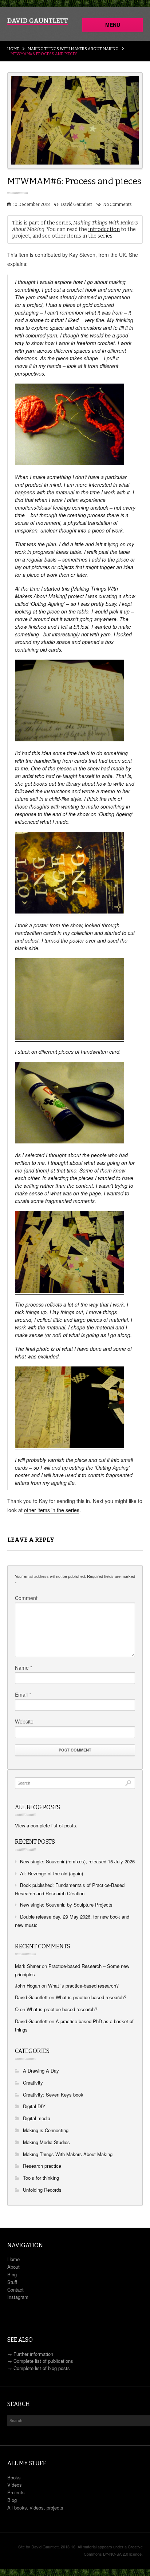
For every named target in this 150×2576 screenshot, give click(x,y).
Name (23, 1668)
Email (23, 1694)
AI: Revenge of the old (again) (52, 1873)
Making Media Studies (46, 2142)
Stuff (12, 2282)
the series (100, 236)
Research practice (42, 2166)
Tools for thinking (41, 2178)
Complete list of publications (43, 2361)
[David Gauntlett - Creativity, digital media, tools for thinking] (37, 21)
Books (14, 2477)
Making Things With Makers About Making (73, 49)
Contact (15, 2290)
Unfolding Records (42, 2190)
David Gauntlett (76, 204)
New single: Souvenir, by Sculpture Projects (66, 1905)
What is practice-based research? (83, 1986)
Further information (33, 2354)
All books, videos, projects (35, 2508)
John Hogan (27, 1986)
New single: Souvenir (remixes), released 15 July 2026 (77, 1861)
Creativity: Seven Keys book (53, 2095)
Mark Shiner (28, 1966)
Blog (12, 2274)
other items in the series (52, 1510)
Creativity (33, 2083)
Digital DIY (34, 2106)
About (13, 2267)
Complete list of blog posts (42, 2368)
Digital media (37, 2118)
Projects (16, 2492)
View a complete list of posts (46, 1825)
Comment (26, 1598)
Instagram (18, 2297)
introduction (104, 229)
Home (13, 49)
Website (24, 1721)
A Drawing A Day (41, 2071)
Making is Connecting (46, 2130)
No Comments (117, 204)
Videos (15, 2485)
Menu (113, 25)
